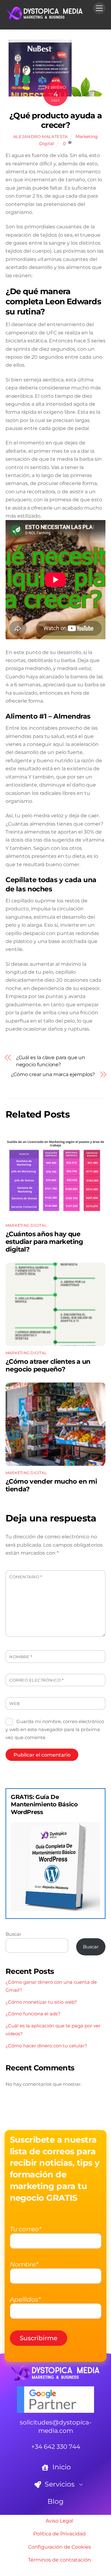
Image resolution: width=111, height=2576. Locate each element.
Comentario (26, 1577)
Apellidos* (25, 2299)
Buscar (13, 1934)
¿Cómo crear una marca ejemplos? (53, 1074)
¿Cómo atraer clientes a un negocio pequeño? (48, 1365)
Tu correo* (26, 2229)
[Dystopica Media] (44, 18)
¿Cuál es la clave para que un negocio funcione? (51, 1061)
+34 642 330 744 (56, 2447)
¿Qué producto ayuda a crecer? (55, 120)
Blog (55, 2501)
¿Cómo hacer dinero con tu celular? (46, 2046)
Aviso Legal (59, 2521)
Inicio (61, 2467)
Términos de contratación (60, 2560)
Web (15, 1704)
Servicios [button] (59, 2484)
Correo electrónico (36, 1680)
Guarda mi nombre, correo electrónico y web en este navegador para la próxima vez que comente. (55, 1730)
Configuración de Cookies (60, 2547)
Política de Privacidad (60, 2534)
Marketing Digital (26, 1225)
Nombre (21, 1657)
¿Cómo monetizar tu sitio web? (41, 2002)
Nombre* (24, 2264)
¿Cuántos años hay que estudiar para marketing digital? (44, 1242)
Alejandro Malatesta (41, 136)
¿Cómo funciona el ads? (33, 2014)
